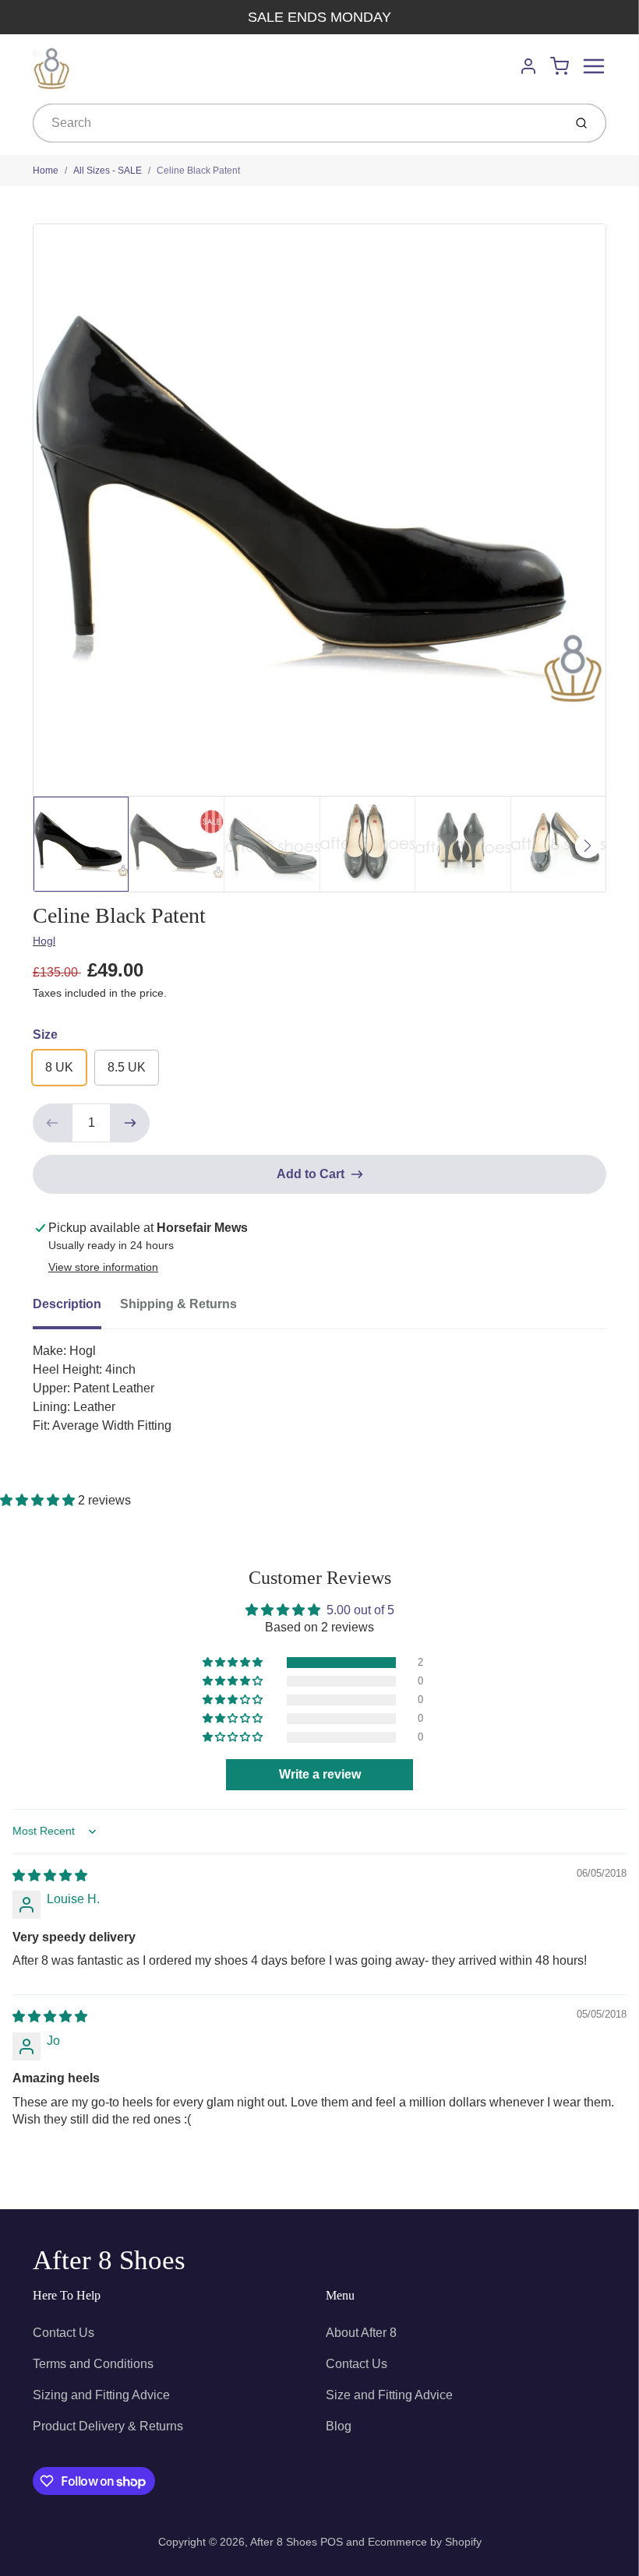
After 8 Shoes (109, 2260)
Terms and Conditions (93, 2364)
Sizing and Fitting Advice (101, 2395)
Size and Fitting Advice (389, 2395)
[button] (39, 1500)
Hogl (44, 941)
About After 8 (361, 2333)
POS (332, 2542)
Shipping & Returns (178, 1304)
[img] (50, 1876)
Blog (339, 2426)
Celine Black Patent (198, 171)
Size (45, 1035)
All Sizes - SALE (108, 171)
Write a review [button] (320, 1774)
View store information (103, 1267)
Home (46, 171)
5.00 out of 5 (360, 1610)
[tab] (76, 1309)
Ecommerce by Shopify (425, 2542)
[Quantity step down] (52, 1123)
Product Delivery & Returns (108, 2426)
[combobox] (297, 123)
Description (67, 1304)
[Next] (588, 846)
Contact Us (64, 2333)
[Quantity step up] (130, 1123)
